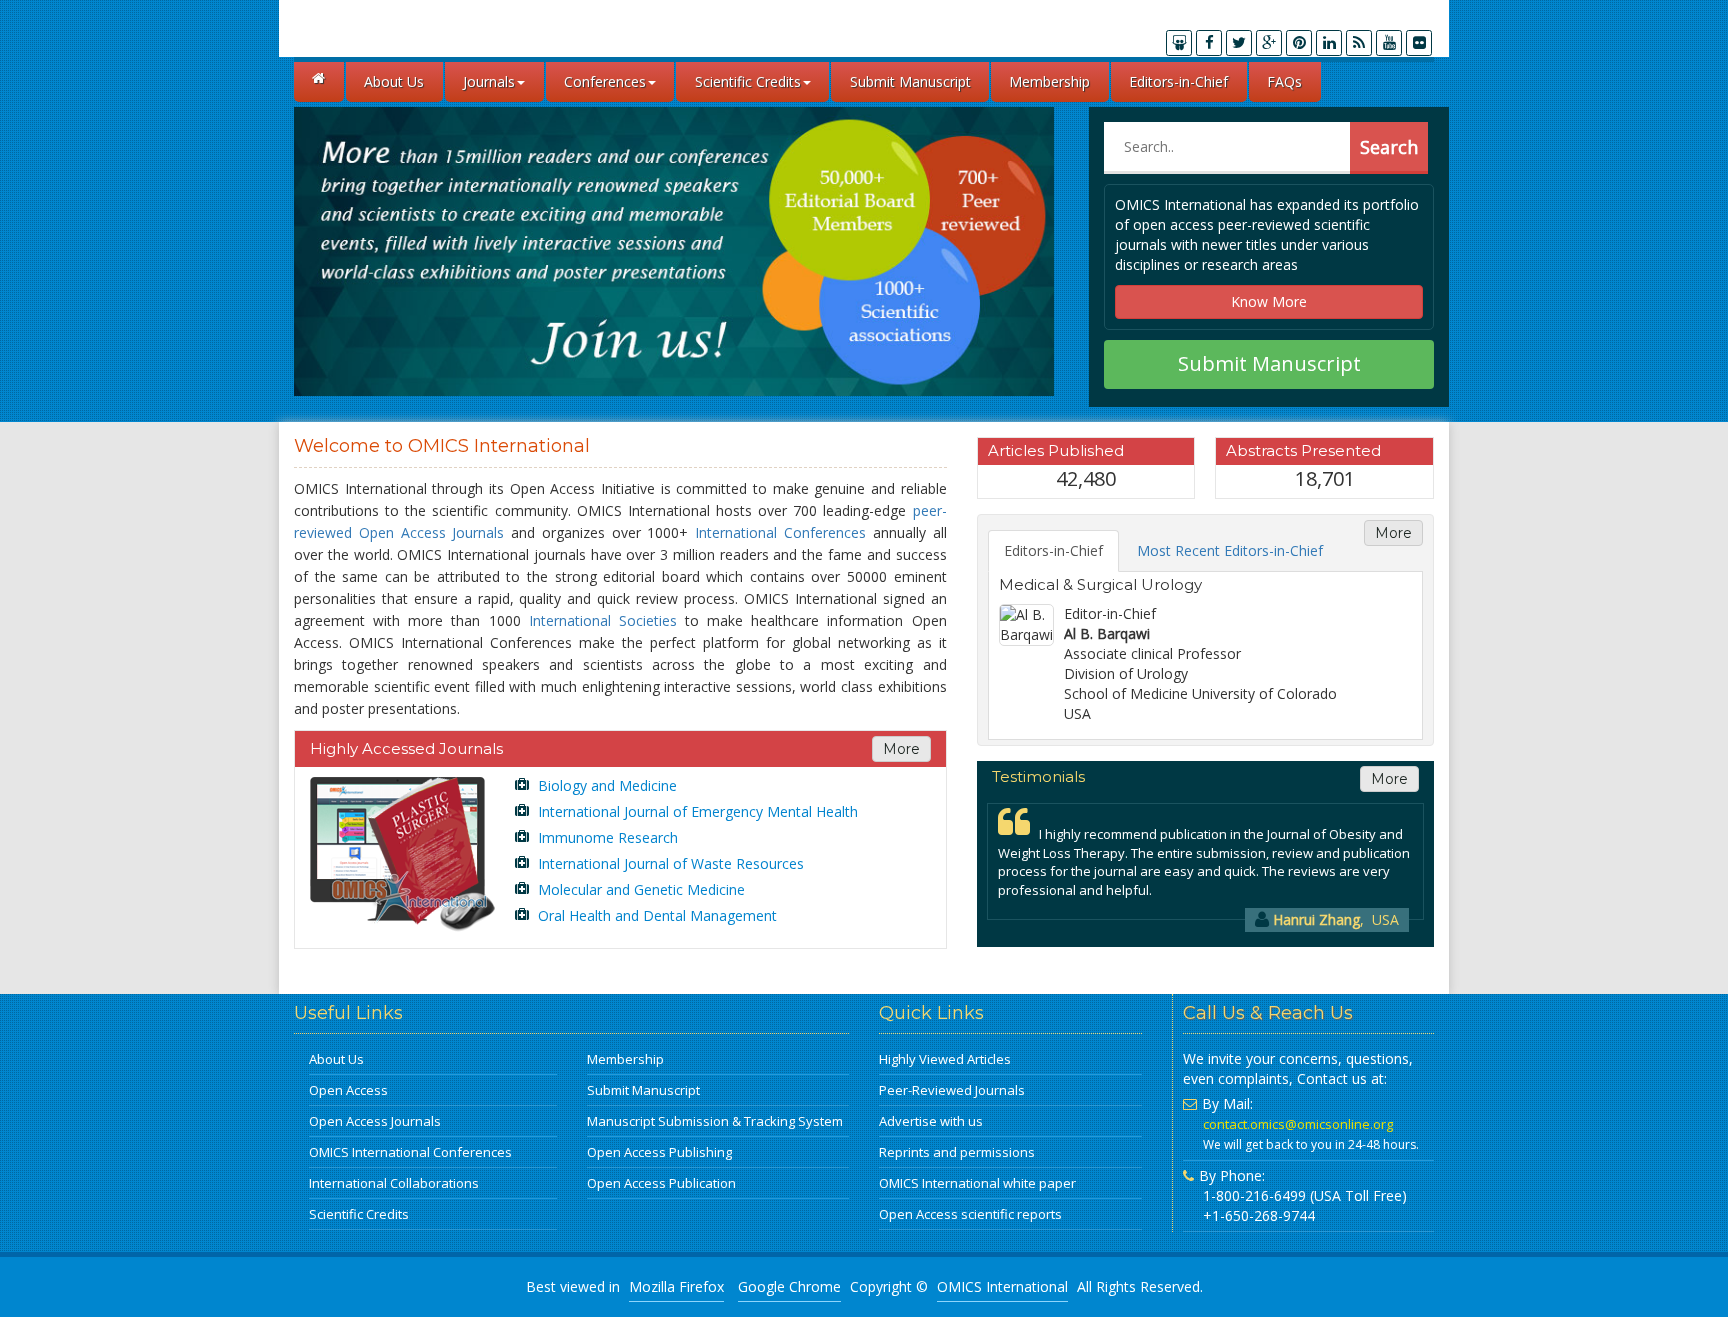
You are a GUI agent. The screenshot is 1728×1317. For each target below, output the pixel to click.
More (901, 749)
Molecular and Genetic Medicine (639, 889)
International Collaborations (394, 1183)
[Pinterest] (1299, 43)
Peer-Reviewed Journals (952, 1090)
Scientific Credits (359, 1214)
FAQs (1284, 81)
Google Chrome (789, 1286)
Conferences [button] (605, 81)
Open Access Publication (661, 1183)
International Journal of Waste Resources (669, 863)
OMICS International (1002, 1286)
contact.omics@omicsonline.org (1298, 1124)
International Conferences (780, 532)
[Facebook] (1209, 43)
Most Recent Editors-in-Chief (1230, 550)
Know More (1269, 301)
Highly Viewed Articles (945, 1059)
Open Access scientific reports (970, 1214)
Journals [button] (489, 81)
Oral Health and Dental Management (655, 915)
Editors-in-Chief (1178, 81)
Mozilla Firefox (676, 1286)
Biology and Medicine (605, 785)
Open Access (348, 1090)
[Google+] (1269, 43)
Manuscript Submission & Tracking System (715, 1121)
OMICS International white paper (977, 1183)
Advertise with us (931, 1121)
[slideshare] (1179, 43)
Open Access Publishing (659, 1152)
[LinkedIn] (1329, 43)
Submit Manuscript (910, 81)
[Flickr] (1419, 43)
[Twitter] (1239, 43)
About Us (394, 81)
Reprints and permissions (957, 1152)
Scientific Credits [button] (748, 81)
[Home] (319, 82)
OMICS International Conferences (410, 1152)
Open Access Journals (375, 1121)
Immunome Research (606, 837)
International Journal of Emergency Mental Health (696, 811)
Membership (1049, 81)
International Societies (603, 620)
